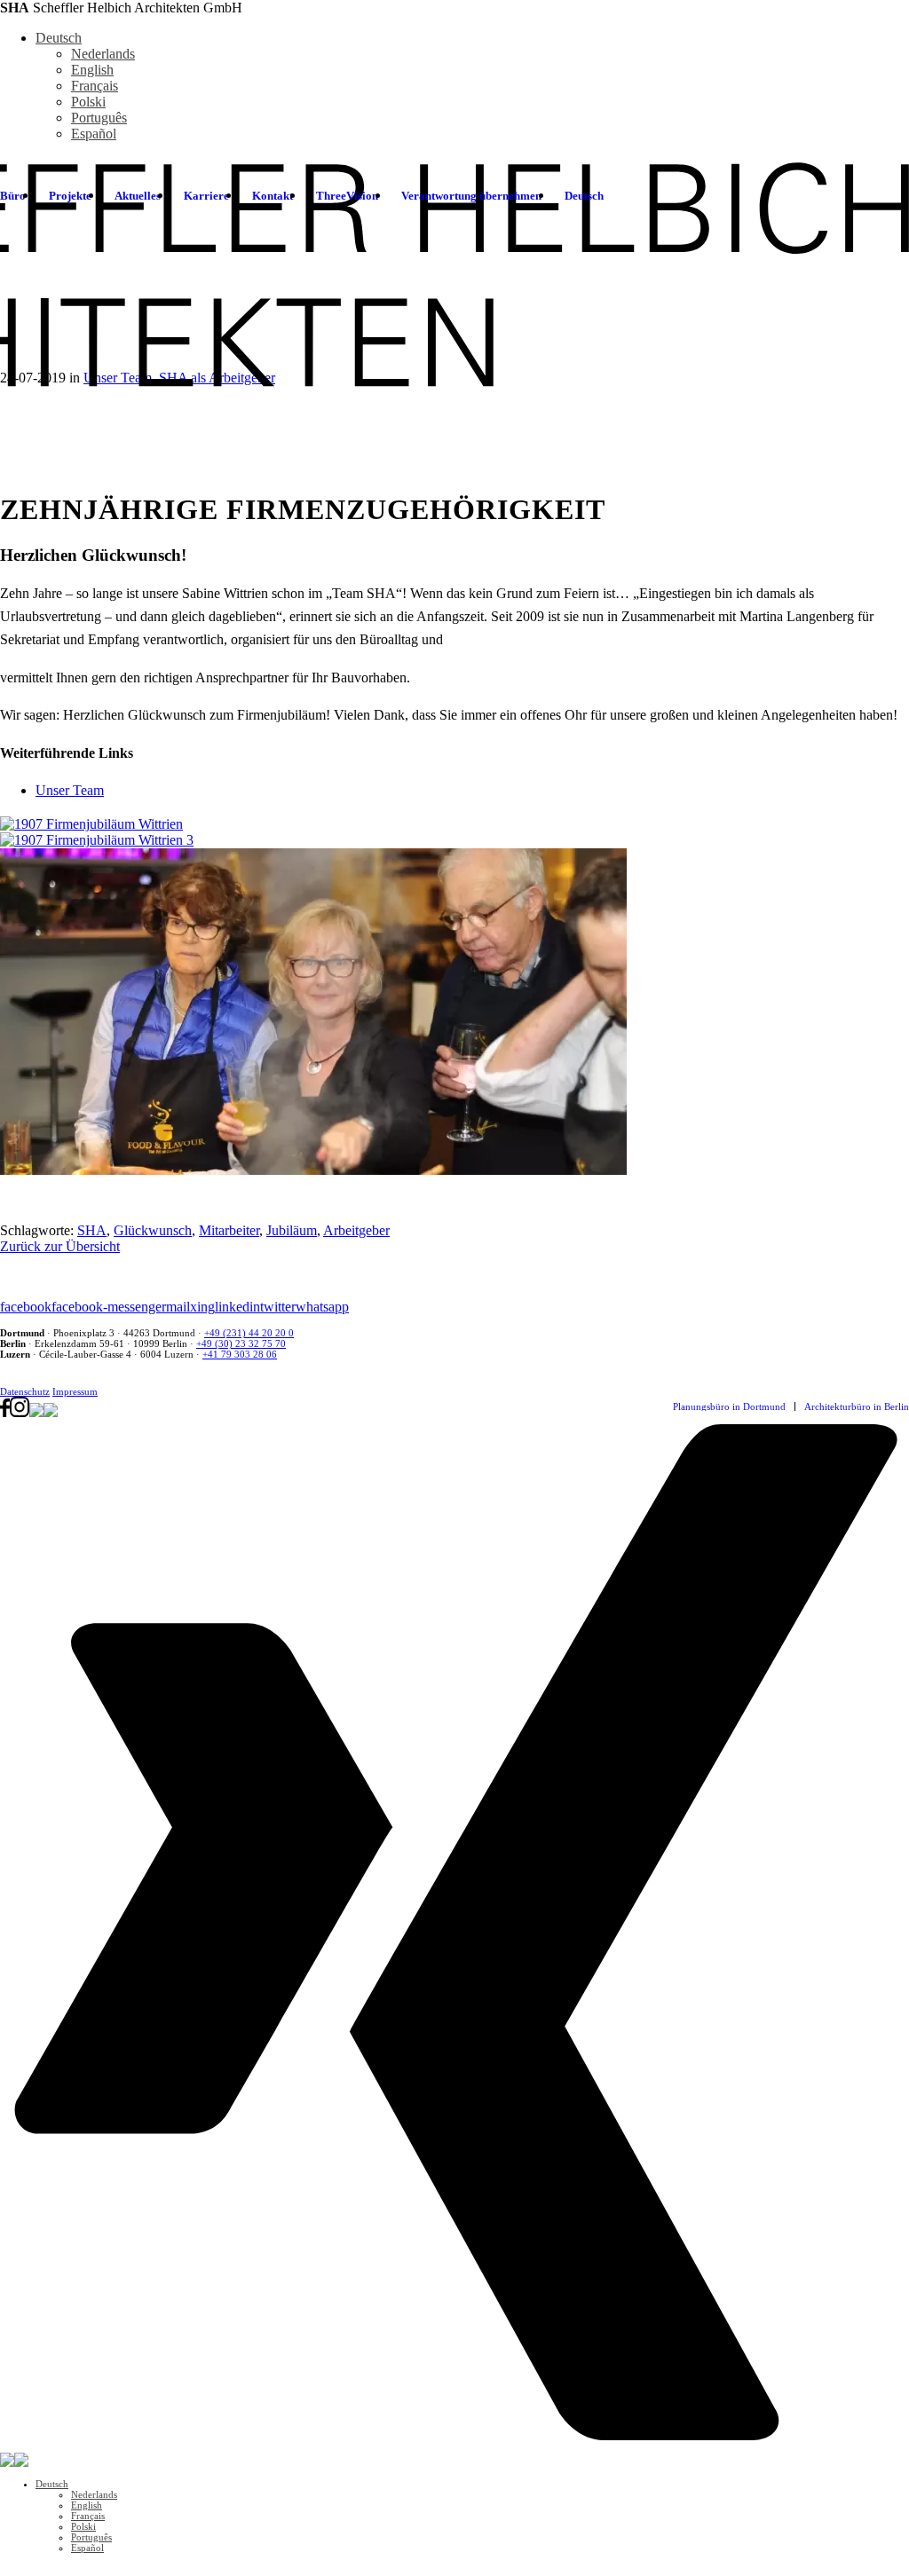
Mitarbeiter (229, 1230)
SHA (92, 1230)
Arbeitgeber (356, 1230)
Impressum (75, 1391)
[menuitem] (70, 196)
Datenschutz (25, 1391)
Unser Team (70, 790)
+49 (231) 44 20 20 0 (249, 1333)
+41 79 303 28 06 (240, 1354)
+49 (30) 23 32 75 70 (241, 1343)
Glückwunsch (153, 1230)
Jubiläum (292, 1230)
